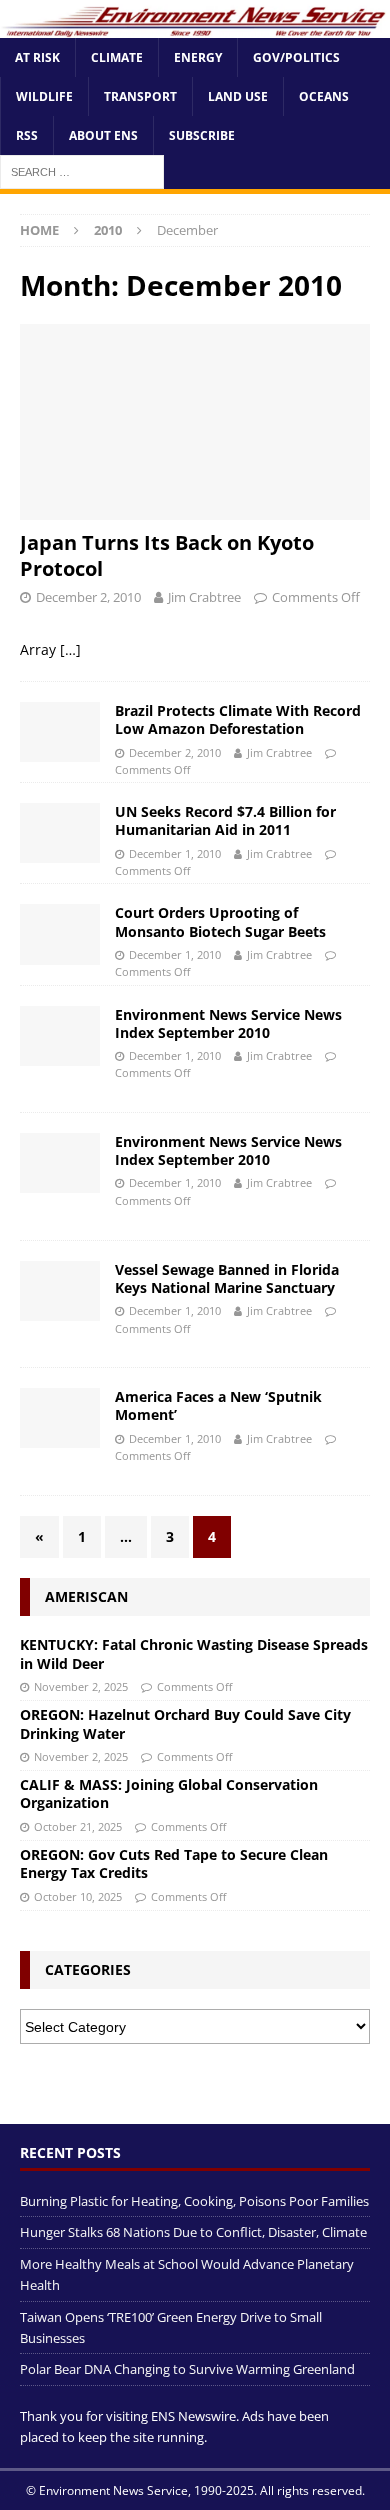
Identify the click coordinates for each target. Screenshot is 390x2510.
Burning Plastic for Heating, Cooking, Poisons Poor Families (194, 2201)
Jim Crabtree (204, 597)
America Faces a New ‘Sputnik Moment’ (218, 1405)
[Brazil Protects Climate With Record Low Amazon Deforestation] (60, 732)
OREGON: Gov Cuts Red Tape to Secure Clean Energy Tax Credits (174, 1863)
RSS (27, 135)
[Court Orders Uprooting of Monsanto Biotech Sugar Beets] (60, 934)
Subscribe (202, 135)
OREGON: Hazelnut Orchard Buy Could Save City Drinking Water (185, 1723)
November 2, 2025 (81, 1686)
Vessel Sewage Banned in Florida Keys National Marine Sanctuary (227, 1278)
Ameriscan (86, 1596)
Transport (140, 96)
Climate (117, 57)
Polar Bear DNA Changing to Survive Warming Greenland (187, 2369)
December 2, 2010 (88, 597)
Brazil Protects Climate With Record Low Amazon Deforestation (238, 719)
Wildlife (44, 96)
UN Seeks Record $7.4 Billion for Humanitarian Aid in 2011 (225, 820)
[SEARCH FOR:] (82, 171)
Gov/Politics (296, 57)
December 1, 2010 (175, 853)
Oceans (324, 96)
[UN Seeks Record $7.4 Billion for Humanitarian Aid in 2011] (60, 833)
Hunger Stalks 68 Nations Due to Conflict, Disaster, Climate (193, 2232)
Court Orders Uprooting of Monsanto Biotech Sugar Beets (220, 921)
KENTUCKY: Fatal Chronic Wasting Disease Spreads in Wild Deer (194, 1653)
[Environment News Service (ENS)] (195, 25)
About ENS (103, 135)
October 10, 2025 (78, 1896)
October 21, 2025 (78, 1826)
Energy (198, 57)
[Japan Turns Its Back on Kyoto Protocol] (195, 422)
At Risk (37, 57)
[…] (70, 649)
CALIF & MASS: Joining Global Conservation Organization (169, 1793)
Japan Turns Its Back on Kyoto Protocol (167, 555)
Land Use (238, 96)
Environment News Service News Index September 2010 (228, 1023)
